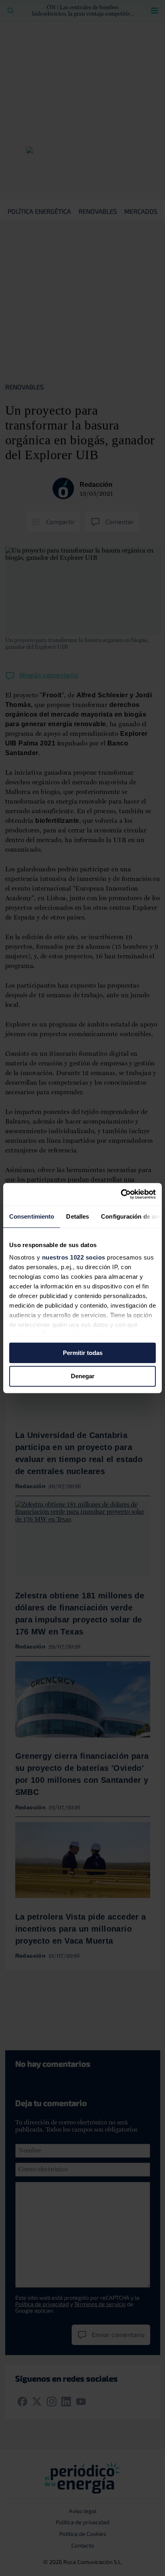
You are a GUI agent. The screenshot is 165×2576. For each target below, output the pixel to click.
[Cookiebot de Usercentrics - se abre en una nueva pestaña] (121, 1194)
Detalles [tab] (77, 1216)
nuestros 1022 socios (74, 1257)
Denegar (83, 1376)
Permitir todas (83, 1353)
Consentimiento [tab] (32, 1216)
